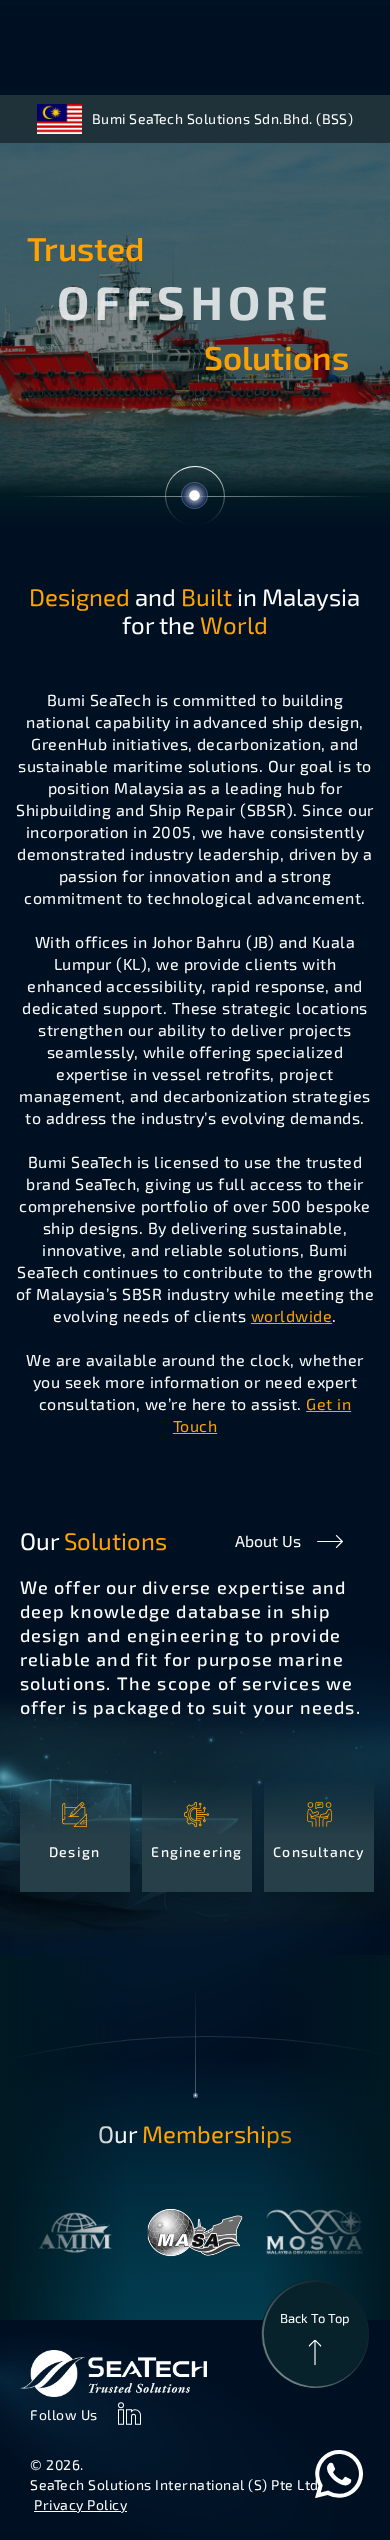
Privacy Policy (80, 2504)
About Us (268, 1540)
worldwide (291, 1315)
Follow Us (64, 2414)
